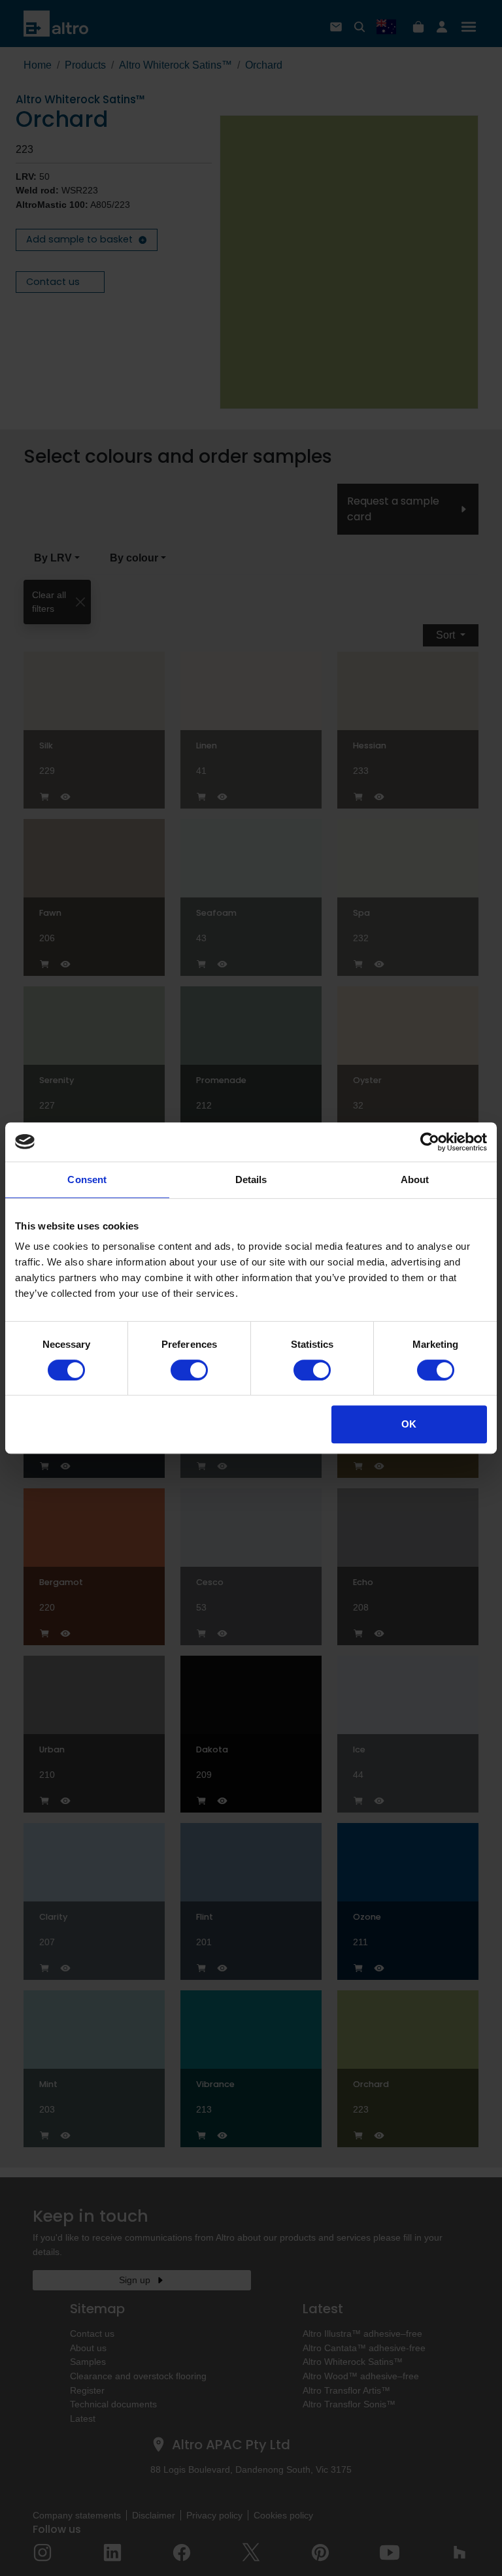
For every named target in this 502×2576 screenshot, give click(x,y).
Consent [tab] (87, 1179)
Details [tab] (251, 1179)
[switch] (189, 1370)
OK (409, 1424)
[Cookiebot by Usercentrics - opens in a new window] (430, 1142)
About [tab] (415, 1179)
